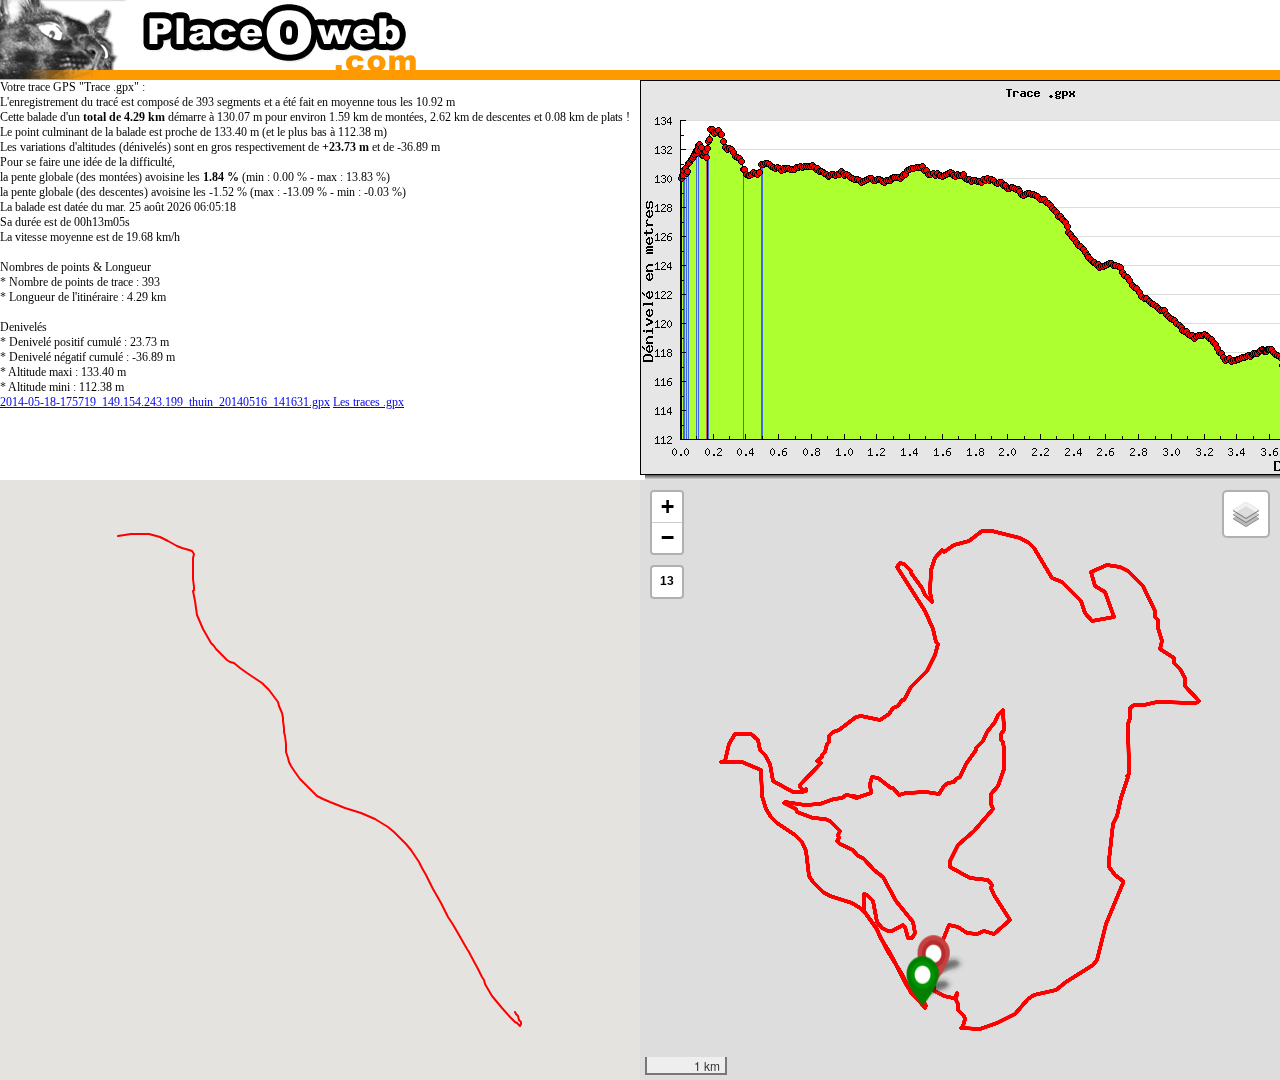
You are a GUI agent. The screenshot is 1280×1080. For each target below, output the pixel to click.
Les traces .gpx (368, 402)
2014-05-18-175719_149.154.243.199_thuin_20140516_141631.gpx (165, 402)
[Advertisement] (943, 30)
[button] (922, 981)
